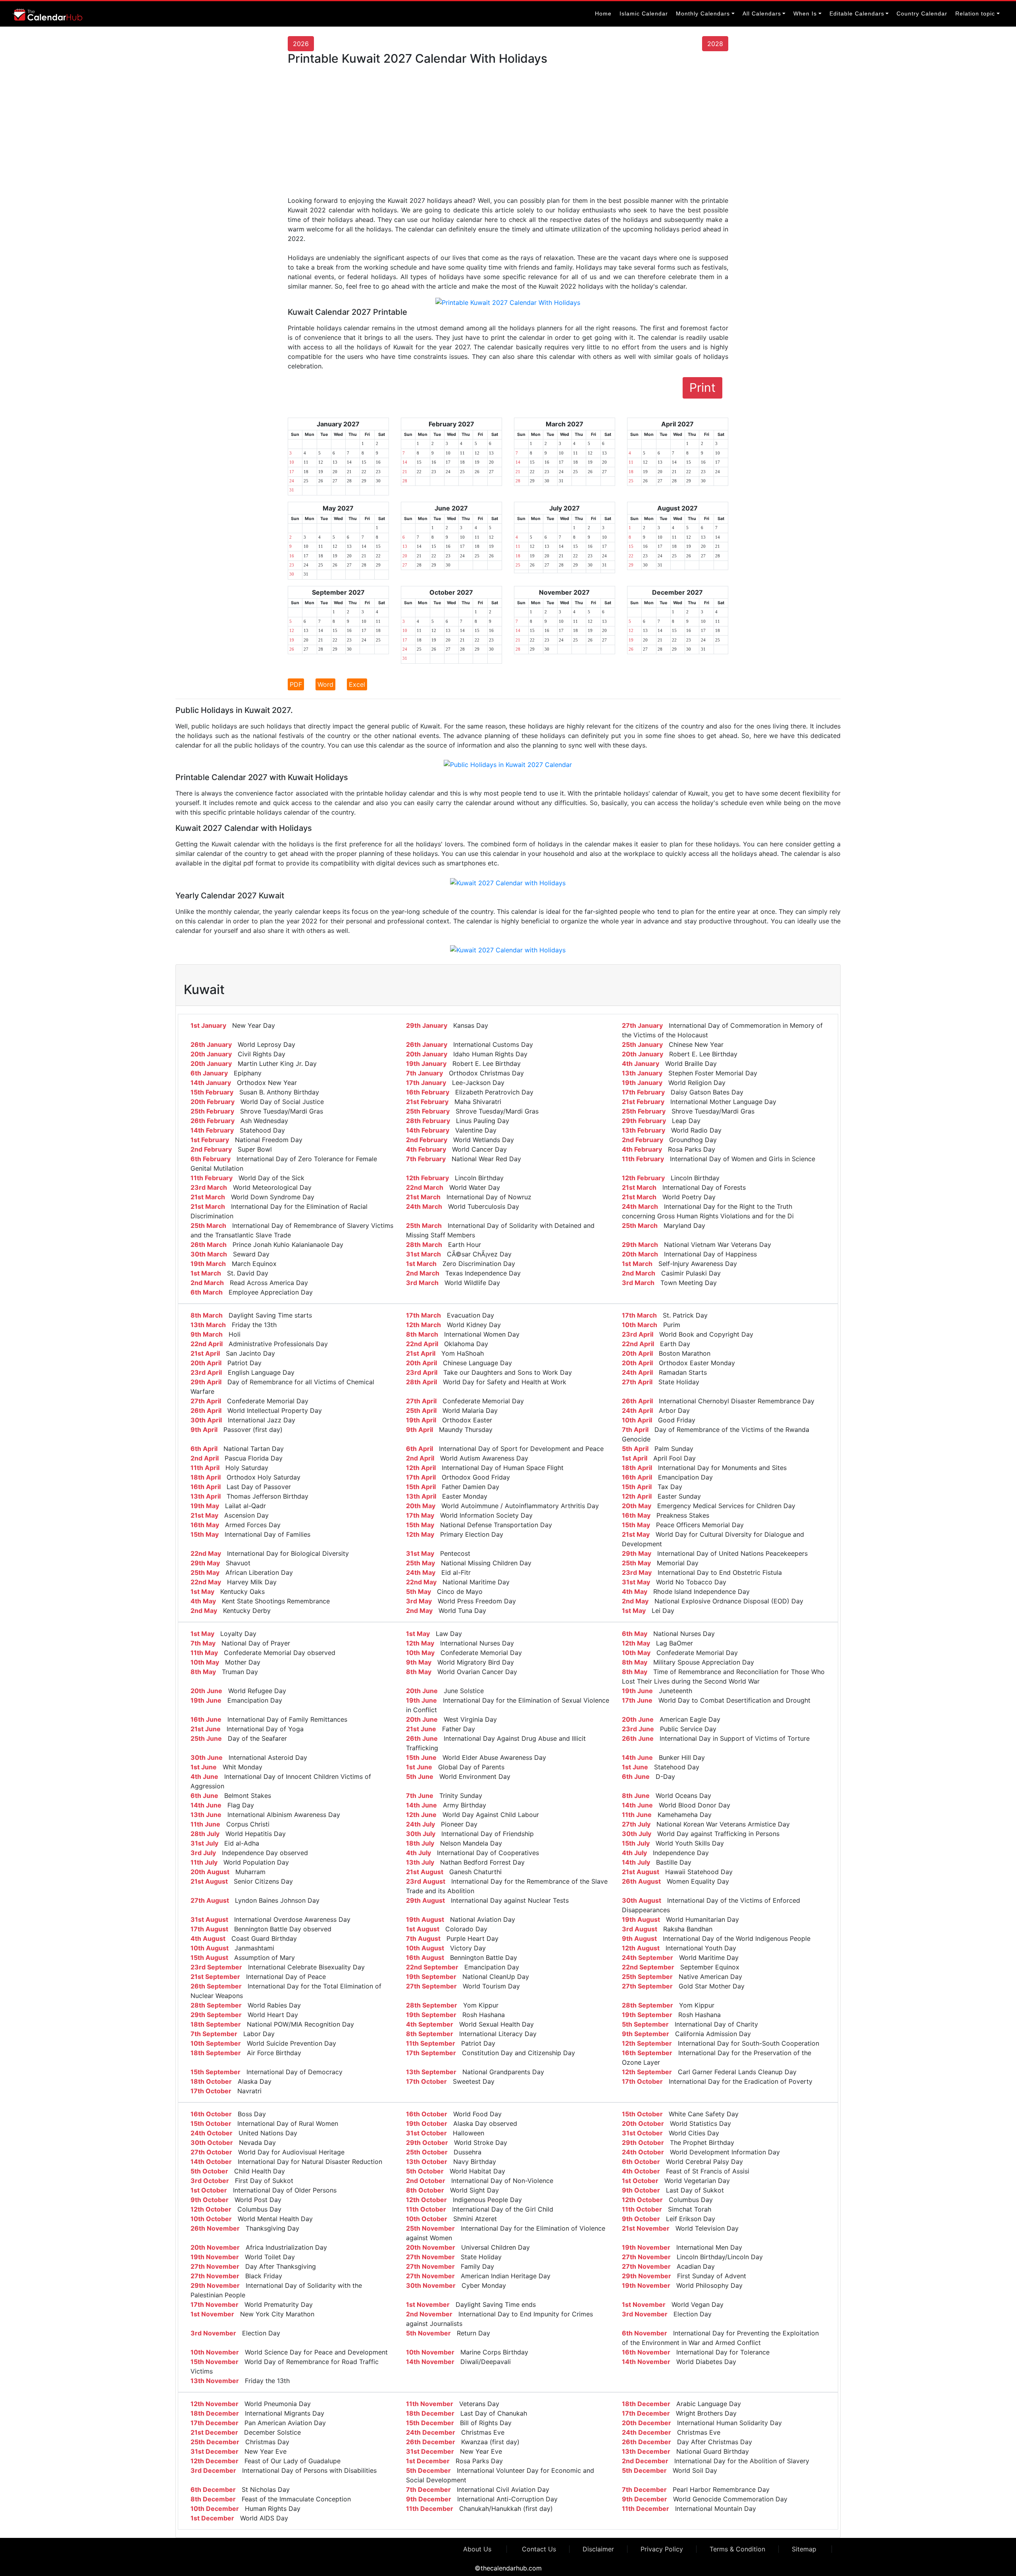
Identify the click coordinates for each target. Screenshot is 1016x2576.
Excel (357, 684)
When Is (805, 13)
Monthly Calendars (703, 13)
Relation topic (975, 13)
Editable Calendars (857, 13)
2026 (301, 44)
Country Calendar (922, 13)
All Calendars (762, 13)
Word (325, 684)
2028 (715, 44)
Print (702, 387)
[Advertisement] (508, 134)
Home (603, 13)
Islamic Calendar (644, 13)
